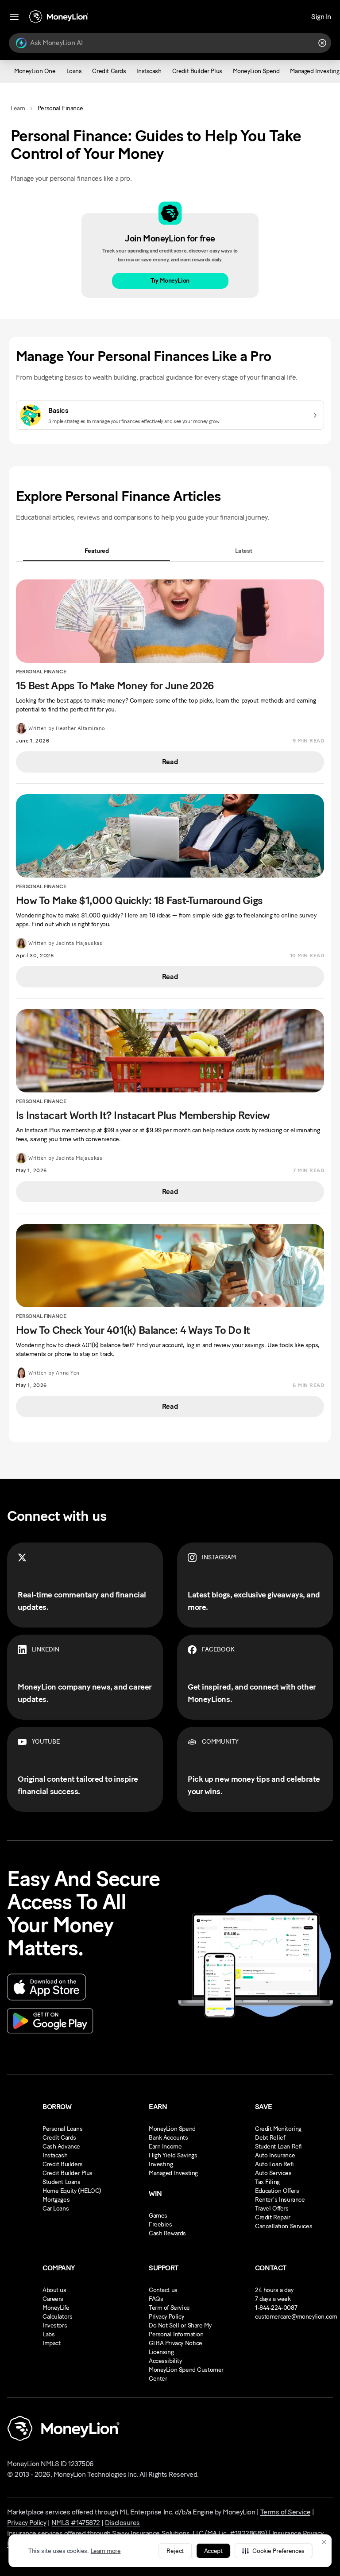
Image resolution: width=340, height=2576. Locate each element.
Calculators (57, 2317)
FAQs (156, 2299)
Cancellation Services (284, 2226)
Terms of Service (285, 2512)
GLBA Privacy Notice (176, 2343)
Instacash (55, 2155)
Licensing (161, 2352)
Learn (18, 108)
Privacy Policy (166, 2317)
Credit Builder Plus (68, 2173)
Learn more (106, 2551)
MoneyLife (56, 2308)
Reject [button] (175, 2551)
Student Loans (62, 2182)
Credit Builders (63, 2164)
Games (158, 2216)
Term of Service (169, 2308)
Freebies (160, 2224)
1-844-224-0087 (276, 2308)
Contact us (163, 2290)
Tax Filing (267, 2182)
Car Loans (56, 2209)
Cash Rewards (167, 2233)
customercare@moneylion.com (296, 2317)
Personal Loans (62, 2129)
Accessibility (165, 2361)
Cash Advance (61, 2147)
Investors (55, 2325)
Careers (53, 2299)
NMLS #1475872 (76, 2523)
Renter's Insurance (280, 2200)
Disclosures (122, 2523)
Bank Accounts (168, 2138)
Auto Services (273, 2173)
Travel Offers (272, 2209)
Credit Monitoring (278, 2129)
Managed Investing (173, 2173)
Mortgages (56, 2200)
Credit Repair (273, 2217)
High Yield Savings (173, 2155)
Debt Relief (270, 2138)
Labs (48, 2334)
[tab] (97, 551)
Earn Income (165, 2147)
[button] (273, 2551)
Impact (51, 2343)
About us (54, 2290)
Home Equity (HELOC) (72, 2191)
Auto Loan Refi (274, 2164)
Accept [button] (213, 2551)
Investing (161, 2164)
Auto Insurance (275, 2155)
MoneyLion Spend (172, 2129)
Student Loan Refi (278, 2147)
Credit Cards (59, 2138)
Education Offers (277, 2191)
